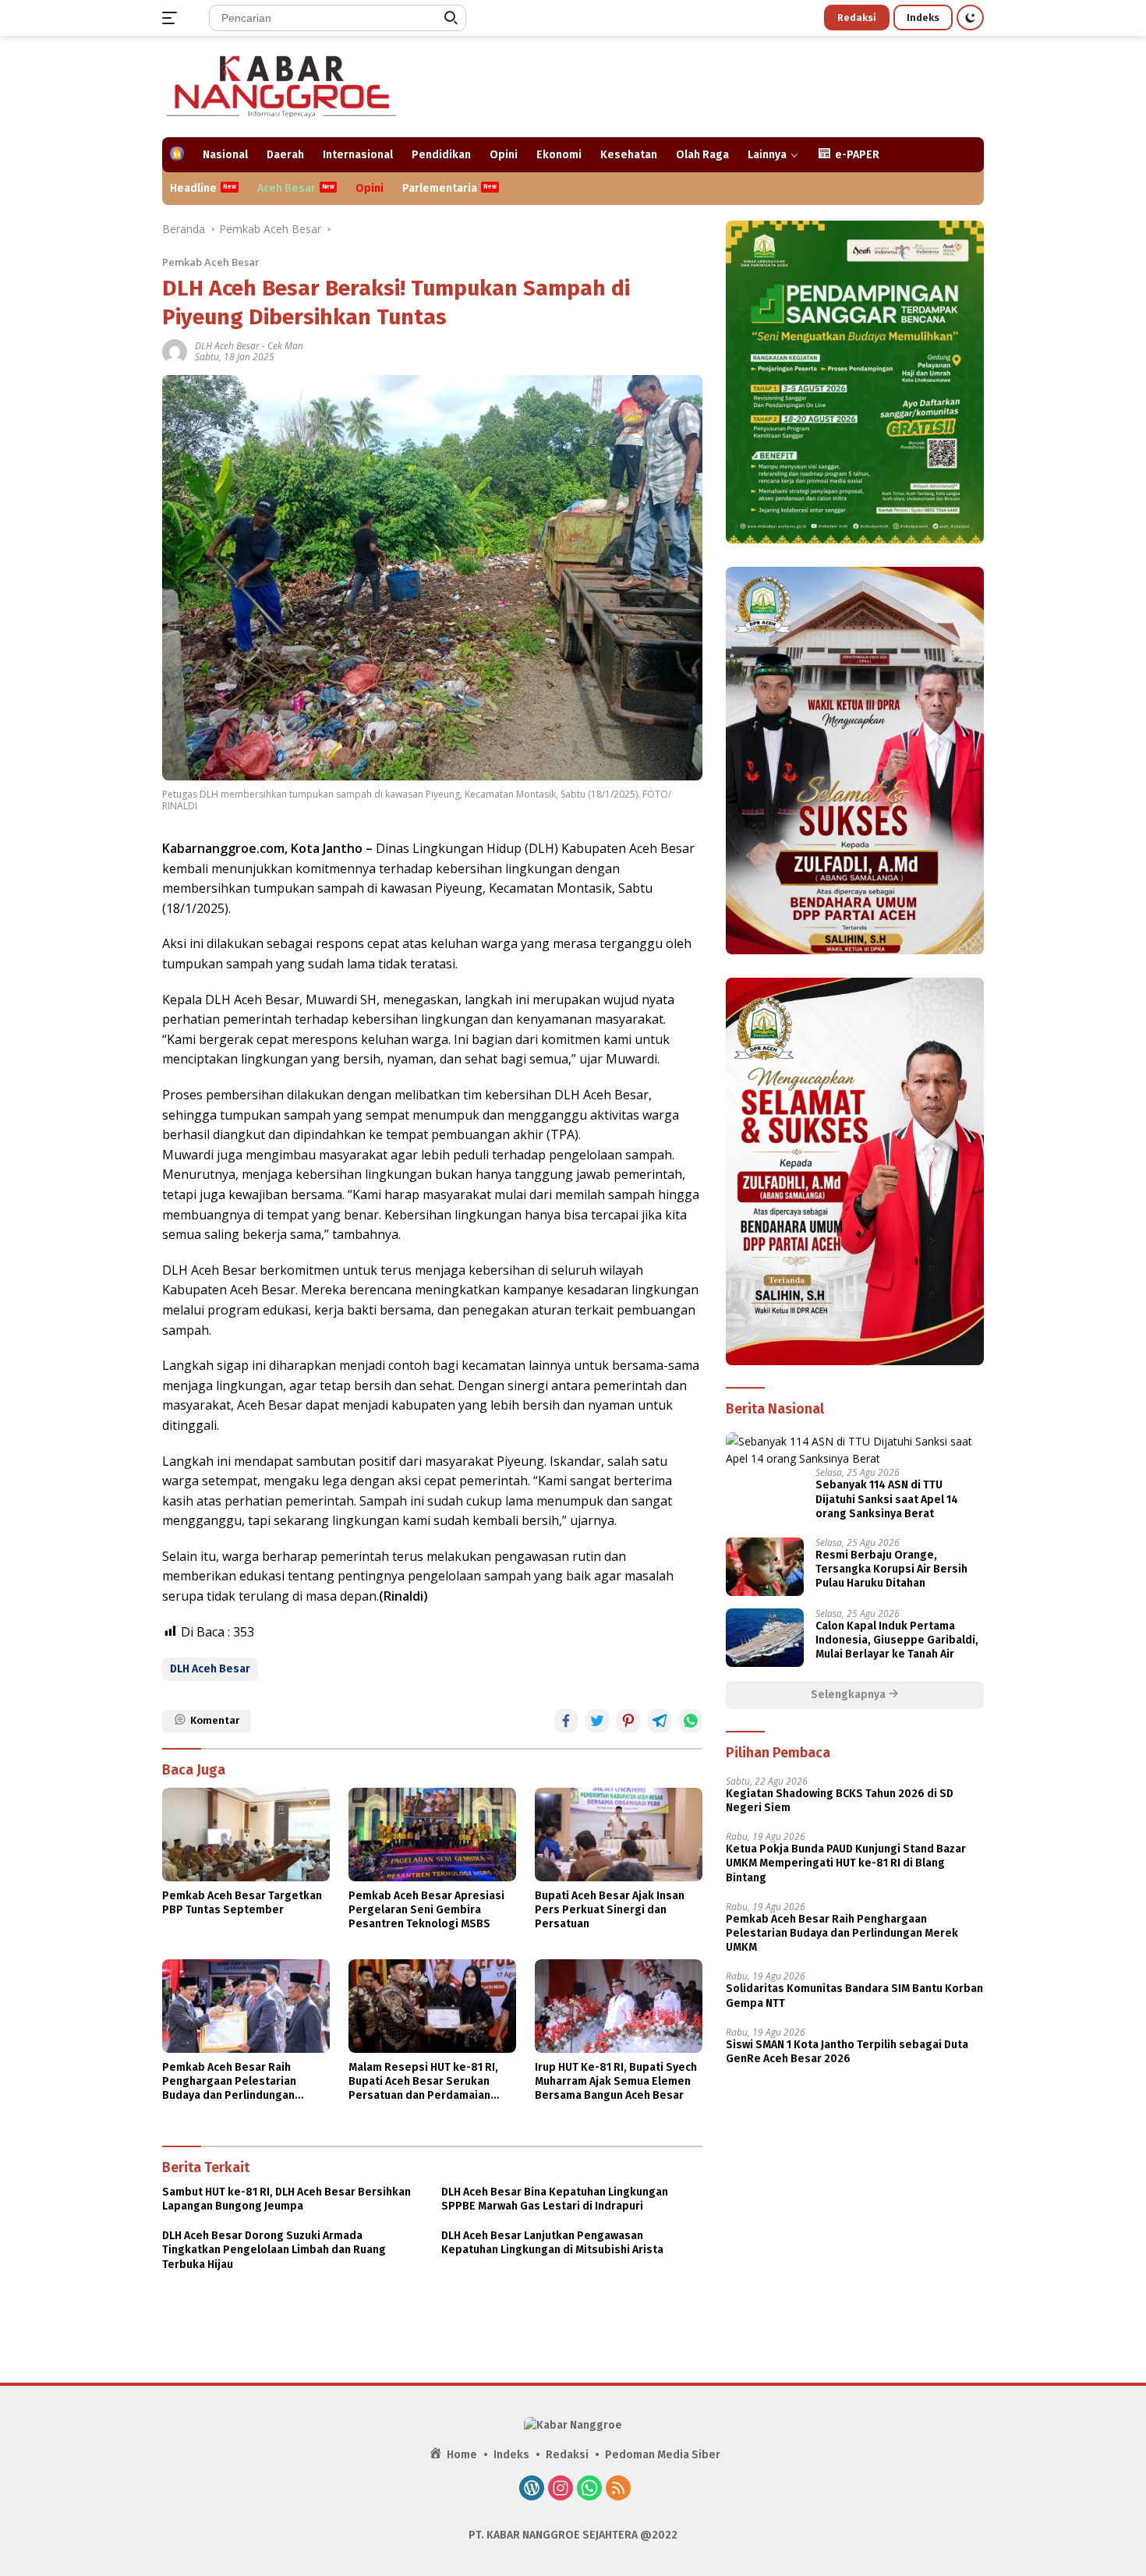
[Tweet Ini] (597, 1721)
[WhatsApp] (589, 2489)
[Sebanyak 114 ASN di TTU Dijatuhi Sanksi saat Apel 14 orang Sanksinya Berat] (855, 1450)
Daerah (285, 155)
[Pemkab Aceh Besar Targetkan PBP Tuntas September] (246, 1835)
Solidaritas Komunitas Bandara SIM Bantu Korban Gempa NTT (854, 1996)
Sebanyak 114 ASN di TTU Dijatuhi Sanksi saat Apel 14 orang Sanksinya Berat (887, 1499)
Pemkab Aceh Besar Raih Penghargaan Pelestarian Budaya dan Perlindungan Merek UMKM (229, 2082)
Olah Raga (702, 155)
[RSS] (618, 2489)
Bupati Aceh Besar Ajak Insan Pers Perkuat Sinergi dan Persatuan (610, 1910)
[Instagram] (561, 2489)
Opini (504, 155)
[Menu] (173, 18)
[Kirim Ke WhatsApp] (691, 1721)
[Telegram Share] (660, 1721)
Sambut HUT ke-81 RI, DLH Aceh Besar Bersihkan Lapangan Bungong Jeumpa (286, 2199)
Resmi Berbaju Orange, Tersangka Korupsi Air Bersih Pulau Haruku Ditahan (891, 1569)
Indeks (923, 18)
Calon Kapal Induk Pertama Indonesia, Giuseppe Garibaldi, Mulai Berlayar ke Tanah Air (897, 1640)
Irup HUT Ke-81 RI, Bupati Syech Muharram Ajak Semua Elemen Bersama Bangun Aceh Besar (616, 2081)
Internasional (358, 155)
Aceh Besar (286, 188)
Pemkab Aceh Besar (211, 262)
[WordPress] (532, 2489)
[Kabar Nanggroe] (283, 85)
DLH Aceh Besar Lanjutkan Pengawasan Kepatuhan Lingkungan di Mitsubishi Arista (552, 2243)
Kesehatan (629, 155)
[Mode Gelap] (970, 18)
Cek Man (285, 346)
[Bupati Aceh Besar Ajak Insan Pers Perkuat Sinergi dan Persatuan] (619, 1835)
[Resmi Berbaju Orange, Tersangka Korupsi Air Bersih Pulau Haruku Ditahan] (765, 1567)
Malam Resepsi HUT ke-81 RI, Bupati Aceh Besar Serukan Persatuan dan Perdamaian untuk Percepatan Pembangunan (423, 2082)
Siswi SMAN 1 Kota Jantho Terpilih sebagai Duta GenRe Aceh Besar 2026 (847, 2051)
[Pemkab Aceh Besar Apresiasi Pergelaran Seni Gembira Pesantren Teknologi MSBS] (432, 1835)
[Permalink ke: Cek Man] (175, 350)
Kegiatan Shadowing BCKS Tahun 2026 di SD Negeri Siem (840, 1801)
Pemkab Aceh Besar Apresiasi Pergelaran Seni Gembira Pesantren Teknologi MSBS (426, 1910)
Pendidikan (441, 155)
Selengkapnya (849, 1695)
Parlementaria (440, 188)
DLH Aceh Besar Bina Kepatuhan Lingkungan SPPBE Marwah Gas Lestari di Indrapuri (555, 2199)
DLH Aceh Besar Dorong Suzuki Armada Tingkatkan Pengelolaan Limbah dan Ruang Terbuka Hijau (274, 2250)
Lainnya (767, 155)
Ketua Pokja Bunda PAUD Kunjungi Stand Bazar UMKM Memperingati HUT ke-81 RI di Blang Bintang (846, 1863)
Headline (193, 188)
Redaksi (857, 18)
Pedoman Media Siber (663, 2455)
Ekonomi (559, 155)
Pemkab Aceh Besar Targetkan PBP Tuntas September (242, 1903)
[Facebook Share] (566, 1721)
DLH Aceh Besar (227, 346)
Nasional (225, 155)
